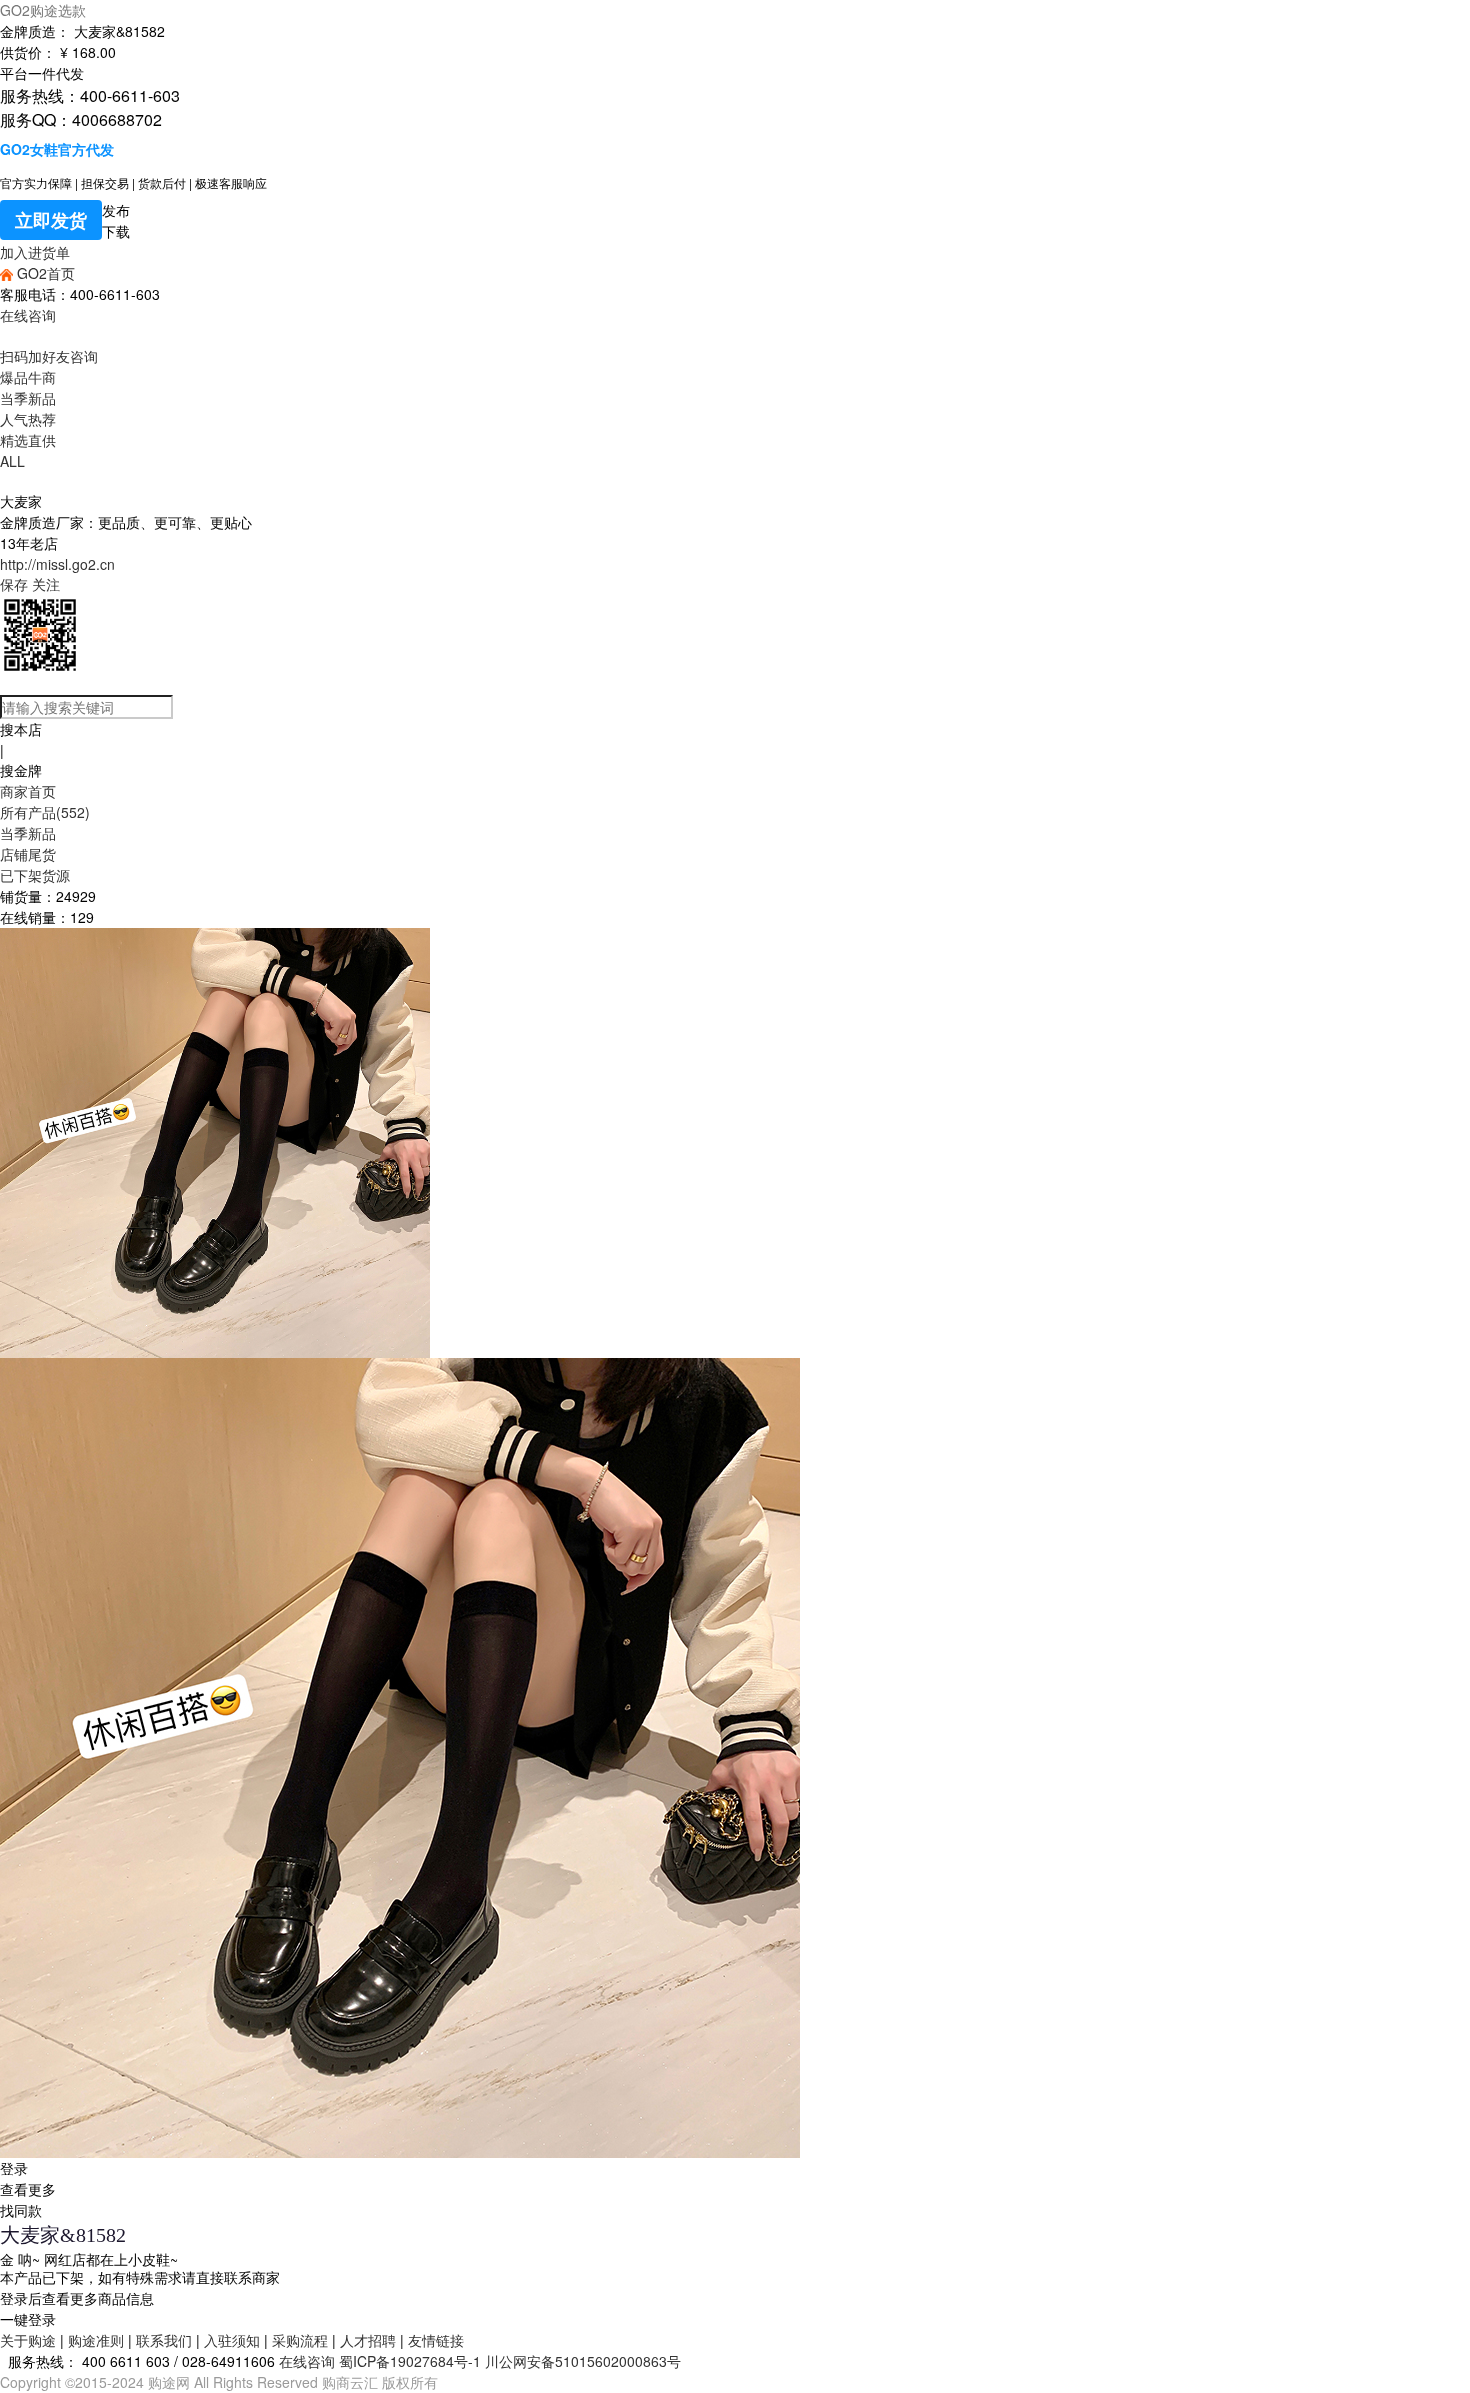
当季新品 (28, 398)
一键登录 (28, 2319)
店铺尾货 (28, 854)
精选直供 (28, 440)
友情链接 (436, 2340)
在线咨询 (28, 315)
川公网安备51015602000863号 (583, 2361)
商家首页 (28, 791)
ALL (12, 461)
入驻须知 (232, 2340)
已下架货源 (35, 875)
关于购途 (28, 2340)
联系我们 (164, 2340)
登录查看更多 (28, 2178)
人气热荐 (28, 419)
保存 (14, 584)
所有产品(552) (45, 812)
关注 (46, 584)
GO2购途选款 (43, 10)
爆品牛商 (28, 377)
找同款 (21, 2210)
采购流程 (300, 2340)
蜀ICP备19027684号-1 (410, 2361)
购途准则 (96, 2340)
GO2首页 (44, 273)
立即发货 (51, 220)
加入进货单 (35, 252)
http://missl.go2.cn (57, 564)
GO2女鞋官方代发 (57, 149)
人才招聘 (368, 2340)
